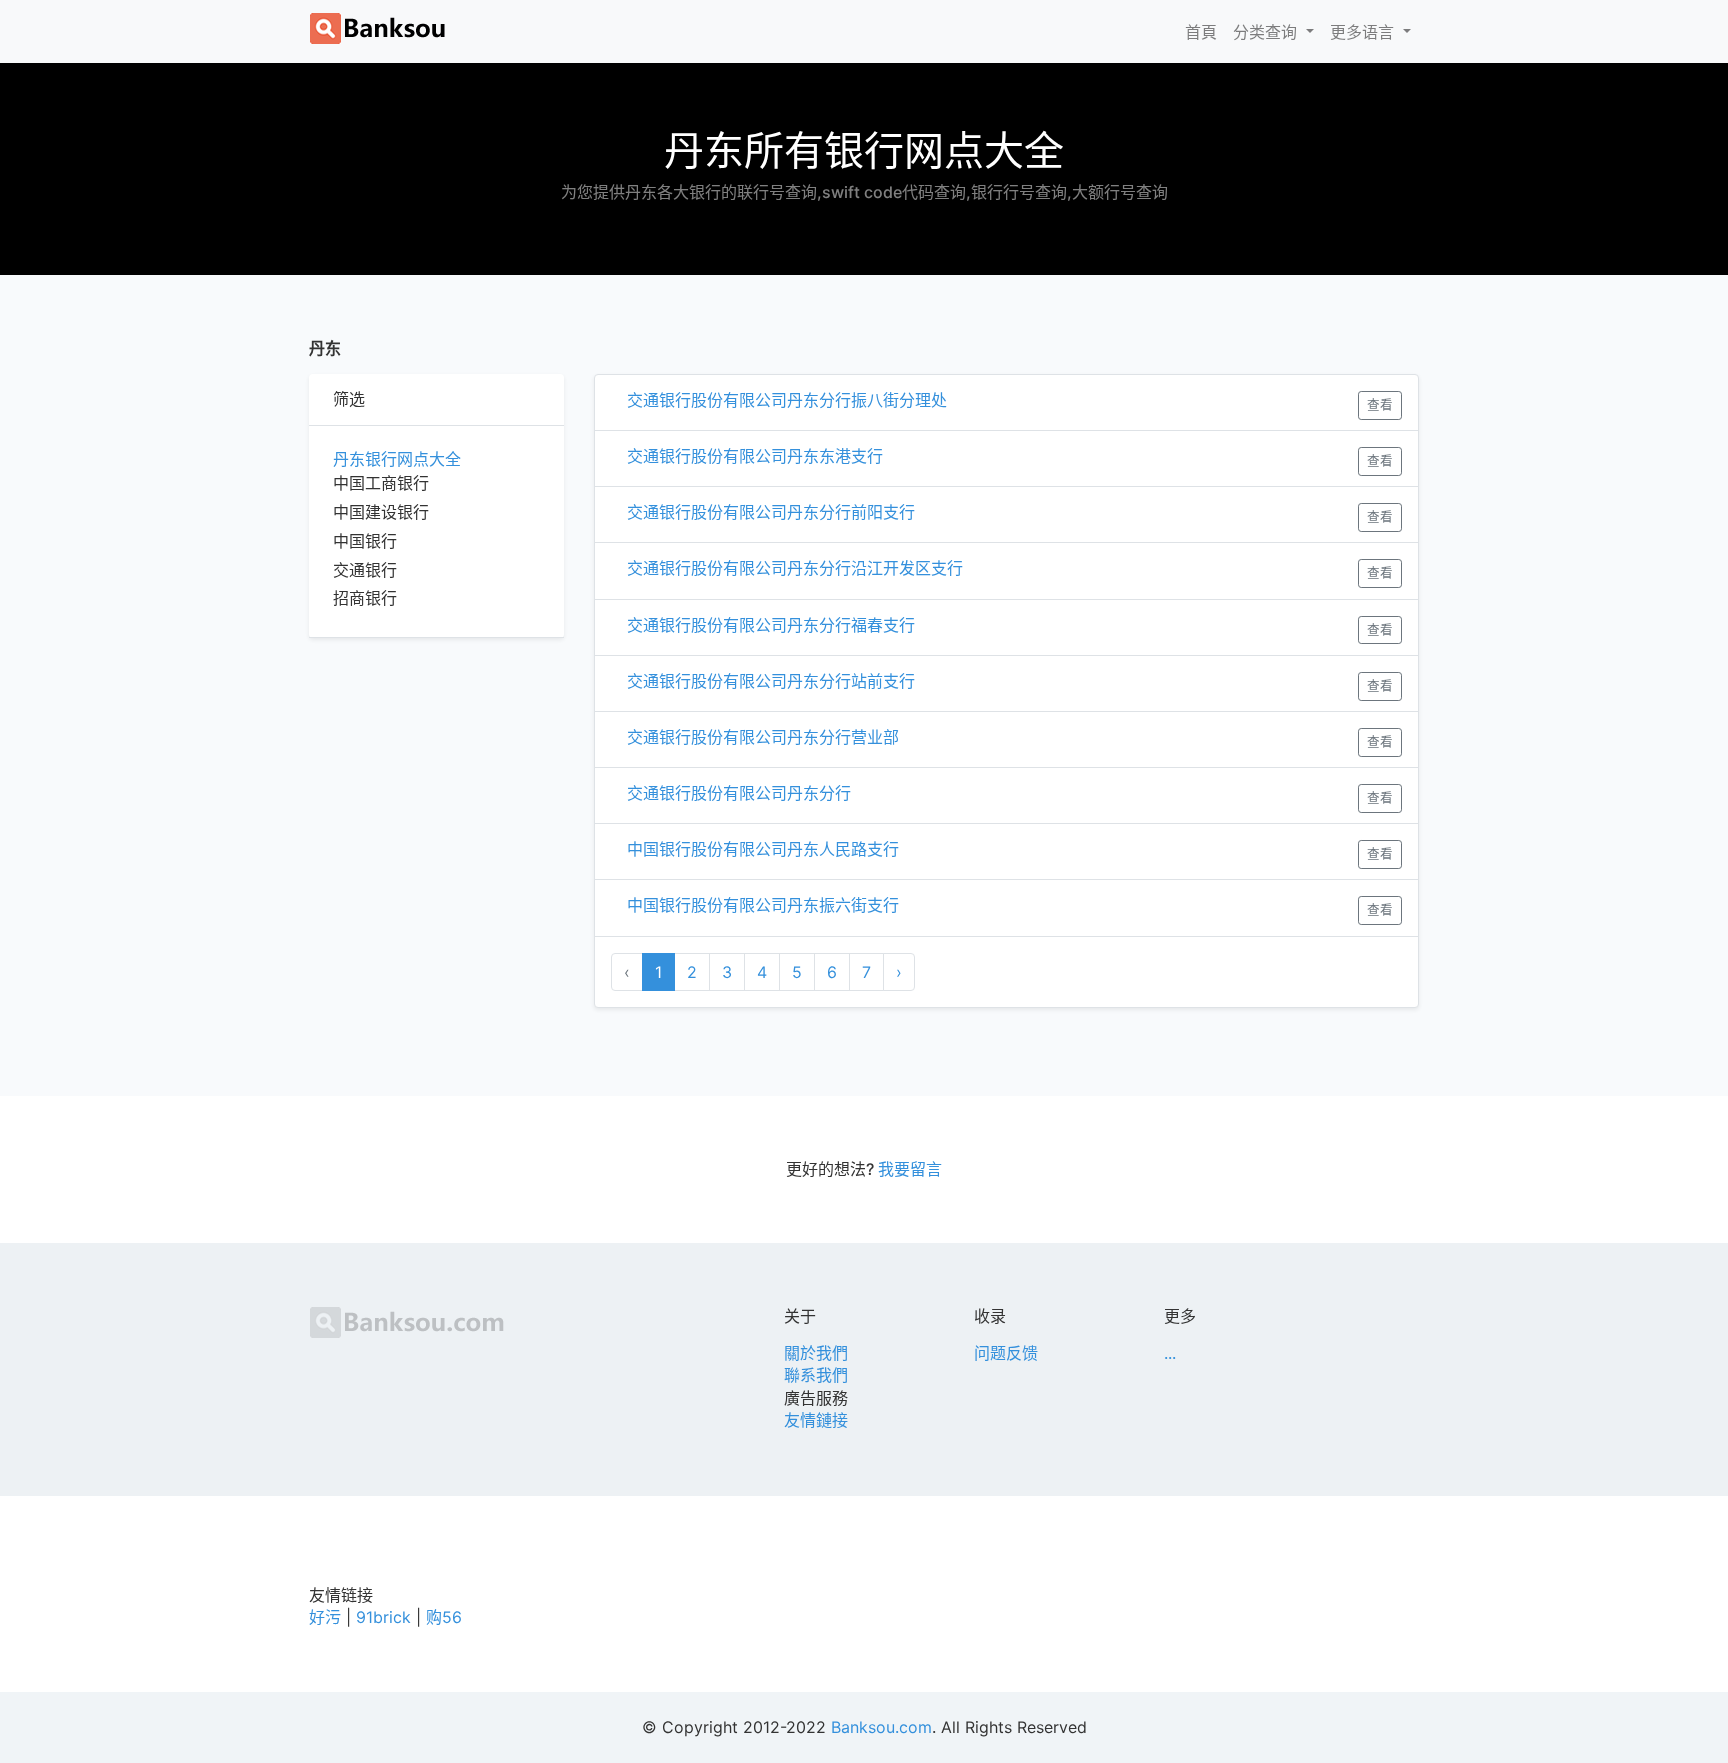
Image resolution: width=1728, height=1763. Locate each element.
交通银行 (365, 570)
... (1170, 1353)
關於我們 (816, 1353)
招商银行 (365, 598)
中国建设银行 (381, 512)
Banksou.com (881, 1727)
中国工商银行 (381, 483)
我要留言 (910, 1169)
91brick (383, 1617)
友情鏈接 (816, 1420)
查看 (1380, 404)
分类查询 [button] (1267, 32)
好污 (325, 1617)
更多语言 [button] (1364, 32)
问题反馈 (1006, 1353)
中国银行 (365, 541)
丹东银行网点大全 (397, 459)
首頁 (1205, 31)
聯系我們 (816, 1375)
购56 (444, 1617)
